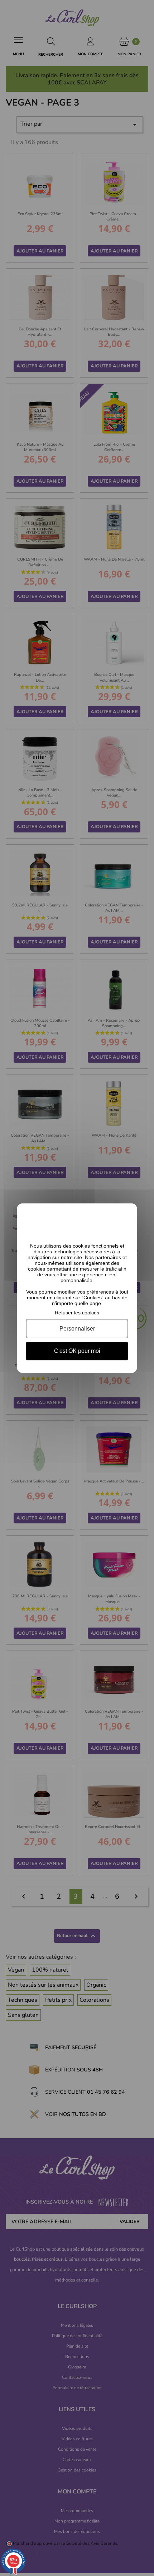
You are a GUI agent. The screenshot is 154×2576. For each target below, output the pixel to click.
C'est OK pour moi (77, 1351)
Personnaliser (77, 1329)
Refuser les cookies (77, 1312)
